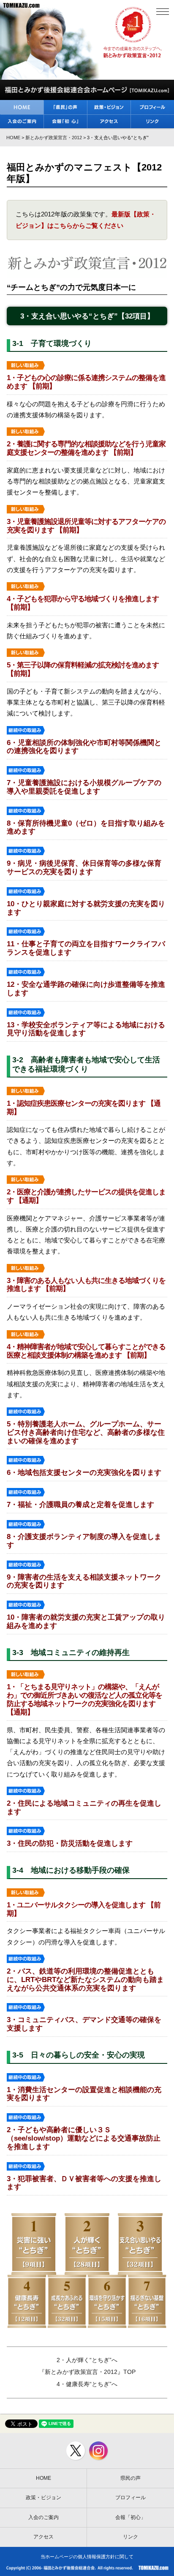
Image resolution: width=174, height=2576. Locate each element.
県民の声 (130, 2478)
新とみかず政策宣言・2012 (54, 138)
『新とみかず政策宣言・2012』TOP (87, 2372)
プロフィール (130, 2498)
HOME (13, 138)
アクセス (43, 2537)
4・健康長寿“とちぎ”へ (87, 2384)
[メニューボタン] (162, 12)
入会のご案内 (43, 2517)
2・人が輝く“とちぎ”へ (87, 2360)
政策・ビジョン (43, 2498)
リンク (130, 2537)
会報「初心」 (130, 2517)
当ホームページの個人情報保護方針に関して (87, 2557)
